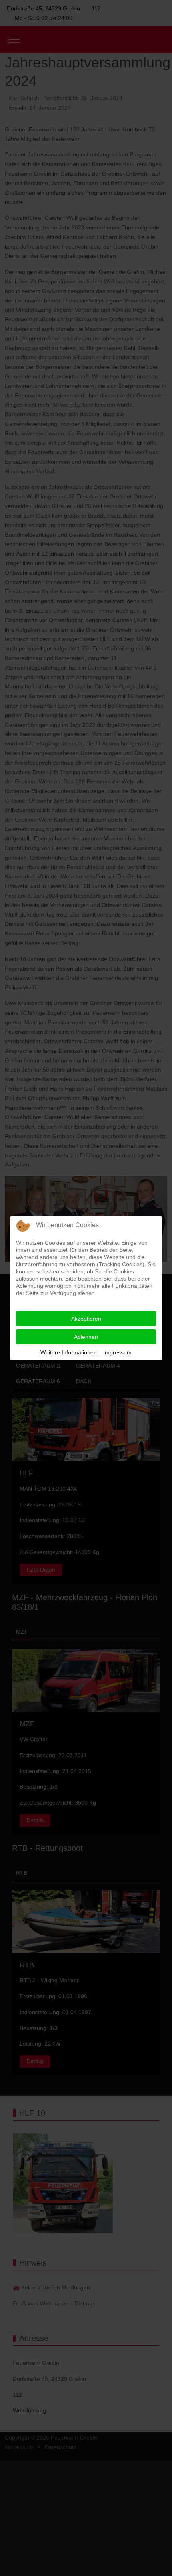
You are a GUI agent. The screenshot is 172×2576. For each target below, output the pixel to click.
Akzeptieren (86, 1319)
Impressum (117, 1352)
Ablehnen (86, 1337)
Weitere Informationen (69, 1352)
